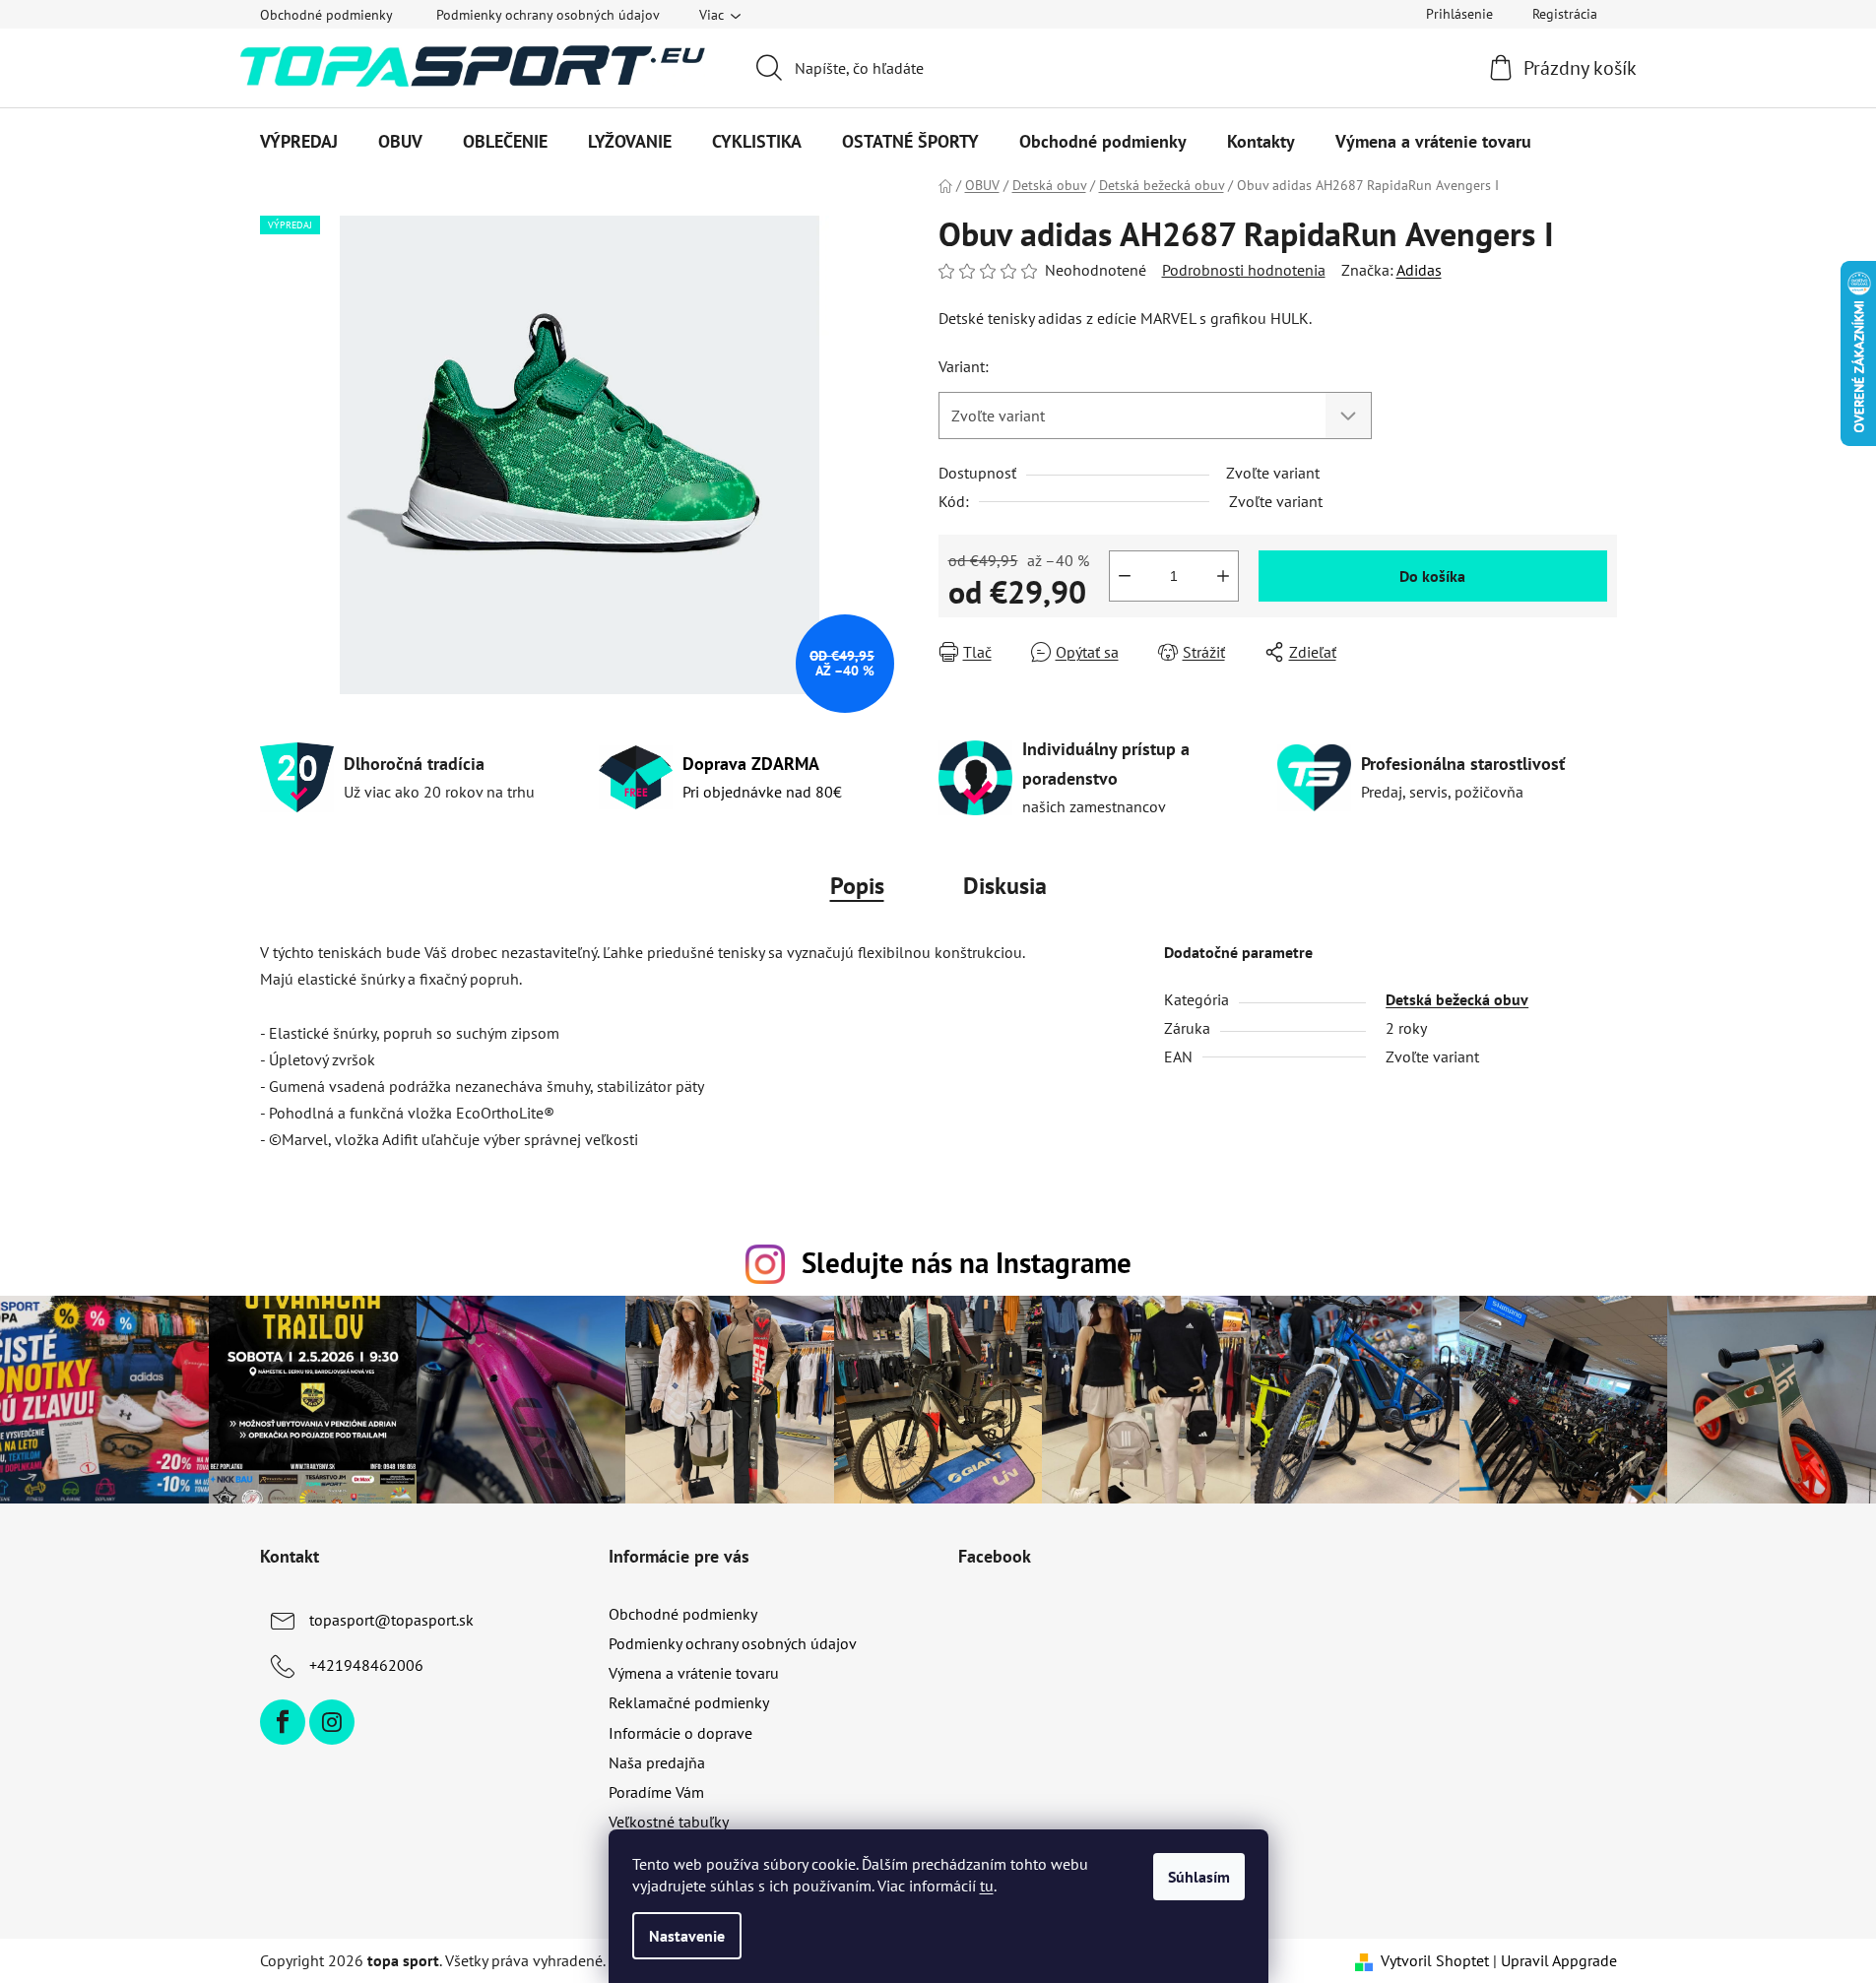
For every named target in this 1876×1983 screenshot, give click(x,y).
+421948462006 (366, 1665)
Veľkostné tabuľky (669, 1822)
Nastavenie (687, 1936)
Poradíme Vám (656, 1792)
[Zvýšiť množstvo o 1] (1223, 576)
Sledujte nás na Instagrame (967, 1263)
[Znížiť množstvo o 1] (1125, 576)
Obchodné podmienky (326, 15)
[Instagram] (332, 1722)
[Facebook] (283, 1722)
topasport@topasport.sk (391, 1620)
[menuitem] (299, 142)
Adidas (1419, 270)
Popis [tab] (857, 886)
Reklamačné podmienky (689, 1702)
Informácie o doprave (680, 1733)
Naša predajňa (657, 1762)
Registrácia (1565, 14)
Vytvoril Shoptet (1435, 1960)
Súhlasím (1199, 1877)
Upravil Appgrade (1559, 1960)
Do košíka (1432, 576)
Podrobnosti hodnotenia (1244, 270)
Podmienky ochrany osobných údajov (548, 15)
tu (987, 1886)
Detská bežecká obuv (1457, 999)
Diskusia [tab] (1005, 886)
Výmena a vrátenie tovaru (694, 1673)
